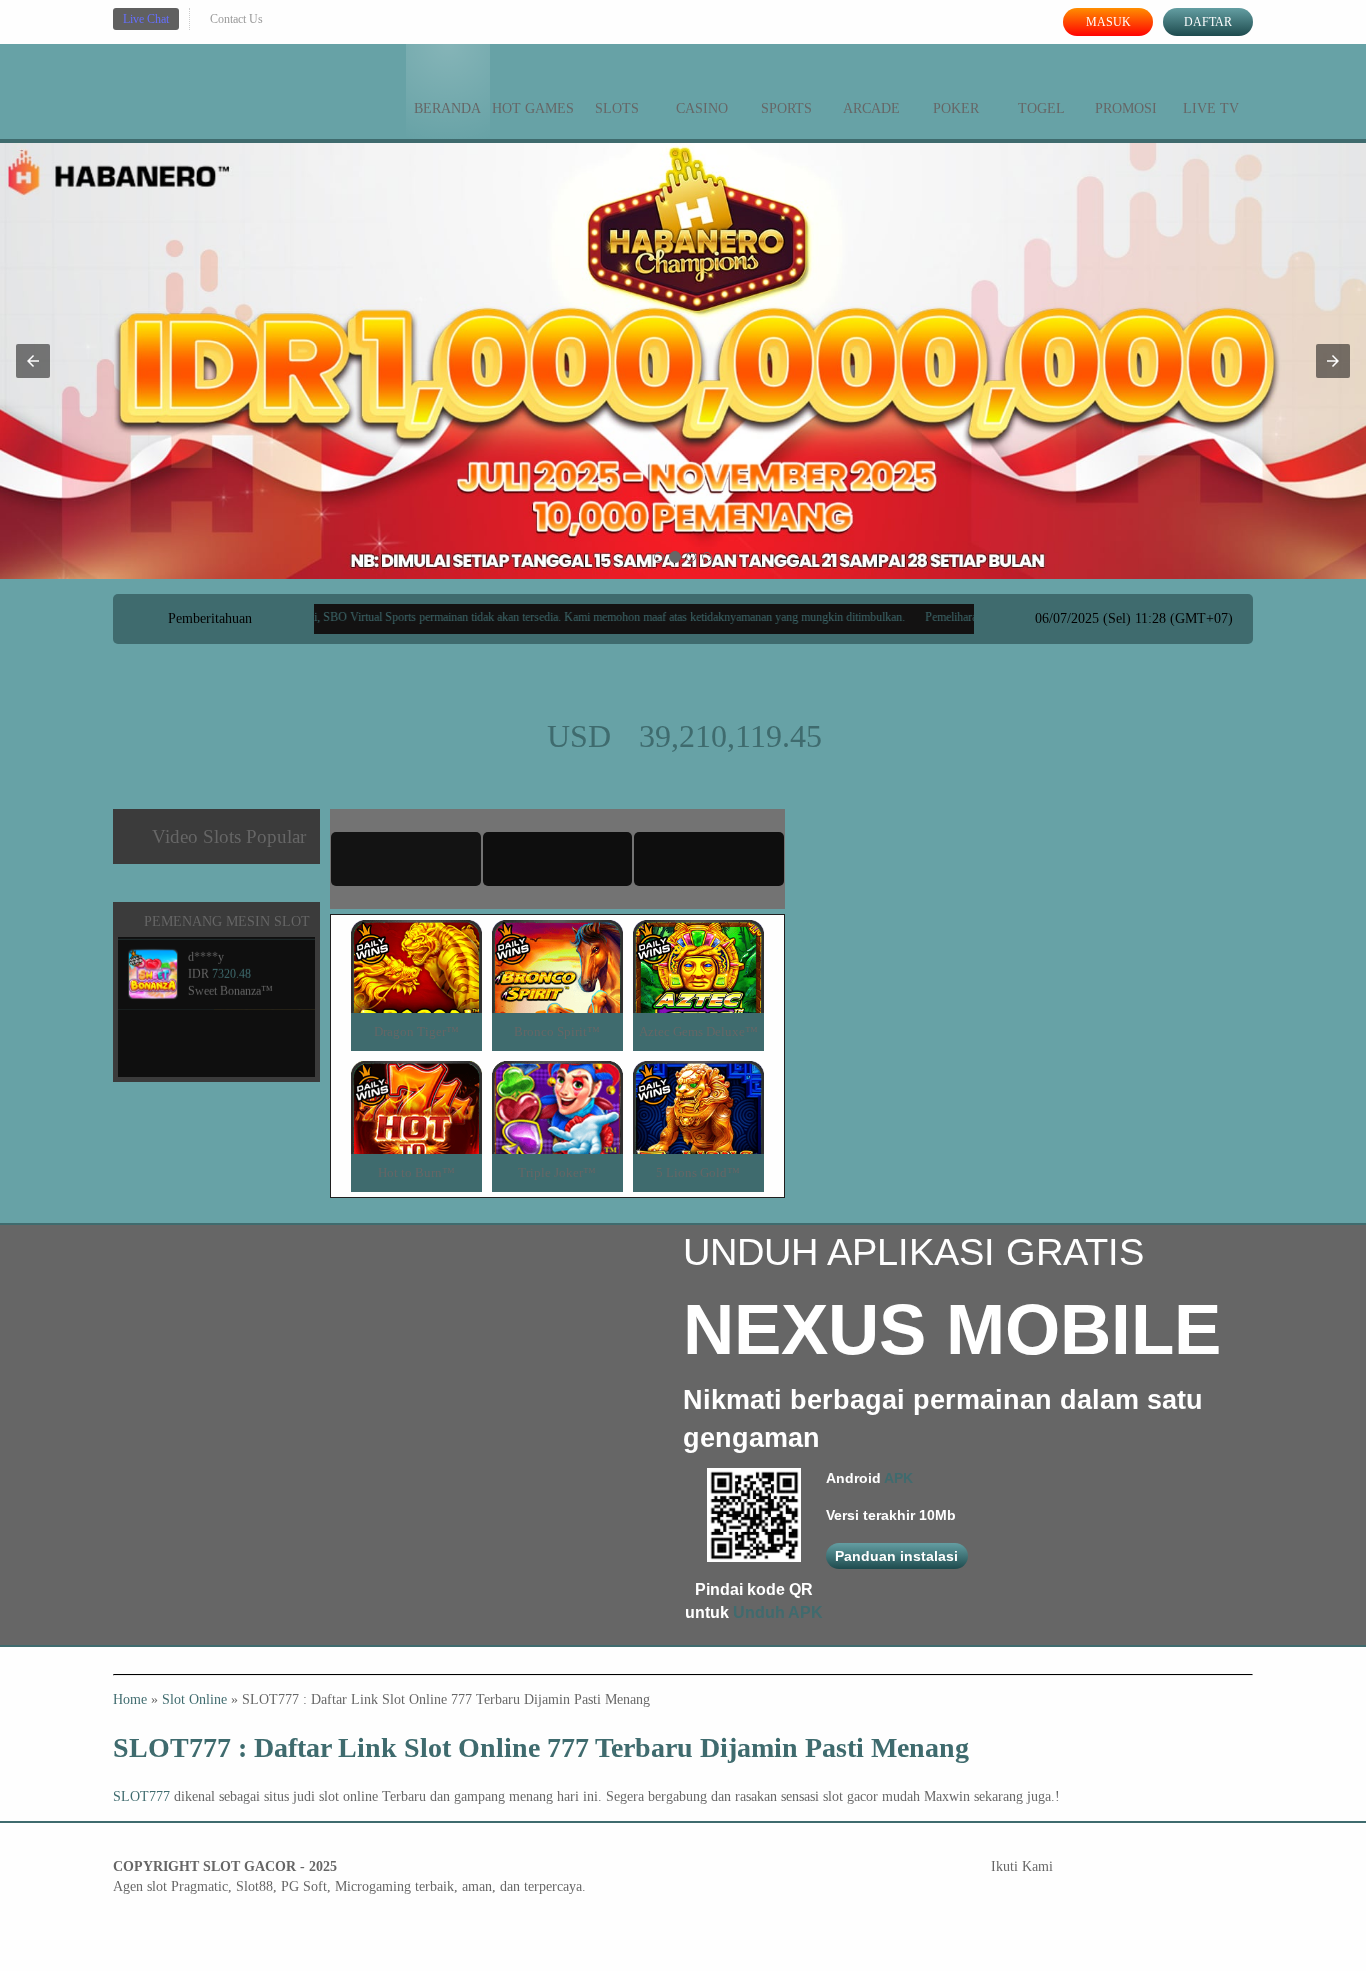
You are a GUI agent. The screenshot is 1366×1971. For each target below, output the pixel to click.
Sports (786, 108)
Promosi (1126, 108)
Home (130, 1699)
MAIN (416, 987)
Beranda (447, 108)
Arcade (871, 108)
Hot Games (533, 108)
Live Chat (146, 19)
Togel (1041, 108)
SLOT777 (141, 1796)
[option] (659, 557)
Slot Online (194, 1699)
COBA (416, 942)
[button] (33, 361)
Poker (956, 108)
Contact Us (236, 19)
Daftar (1208, 22)
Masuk (1108, 22)
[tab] (406, 859)
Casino (702, 108)
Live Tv (1211, 108)
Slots (617, 108)
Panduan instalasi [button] (896, 1556)
